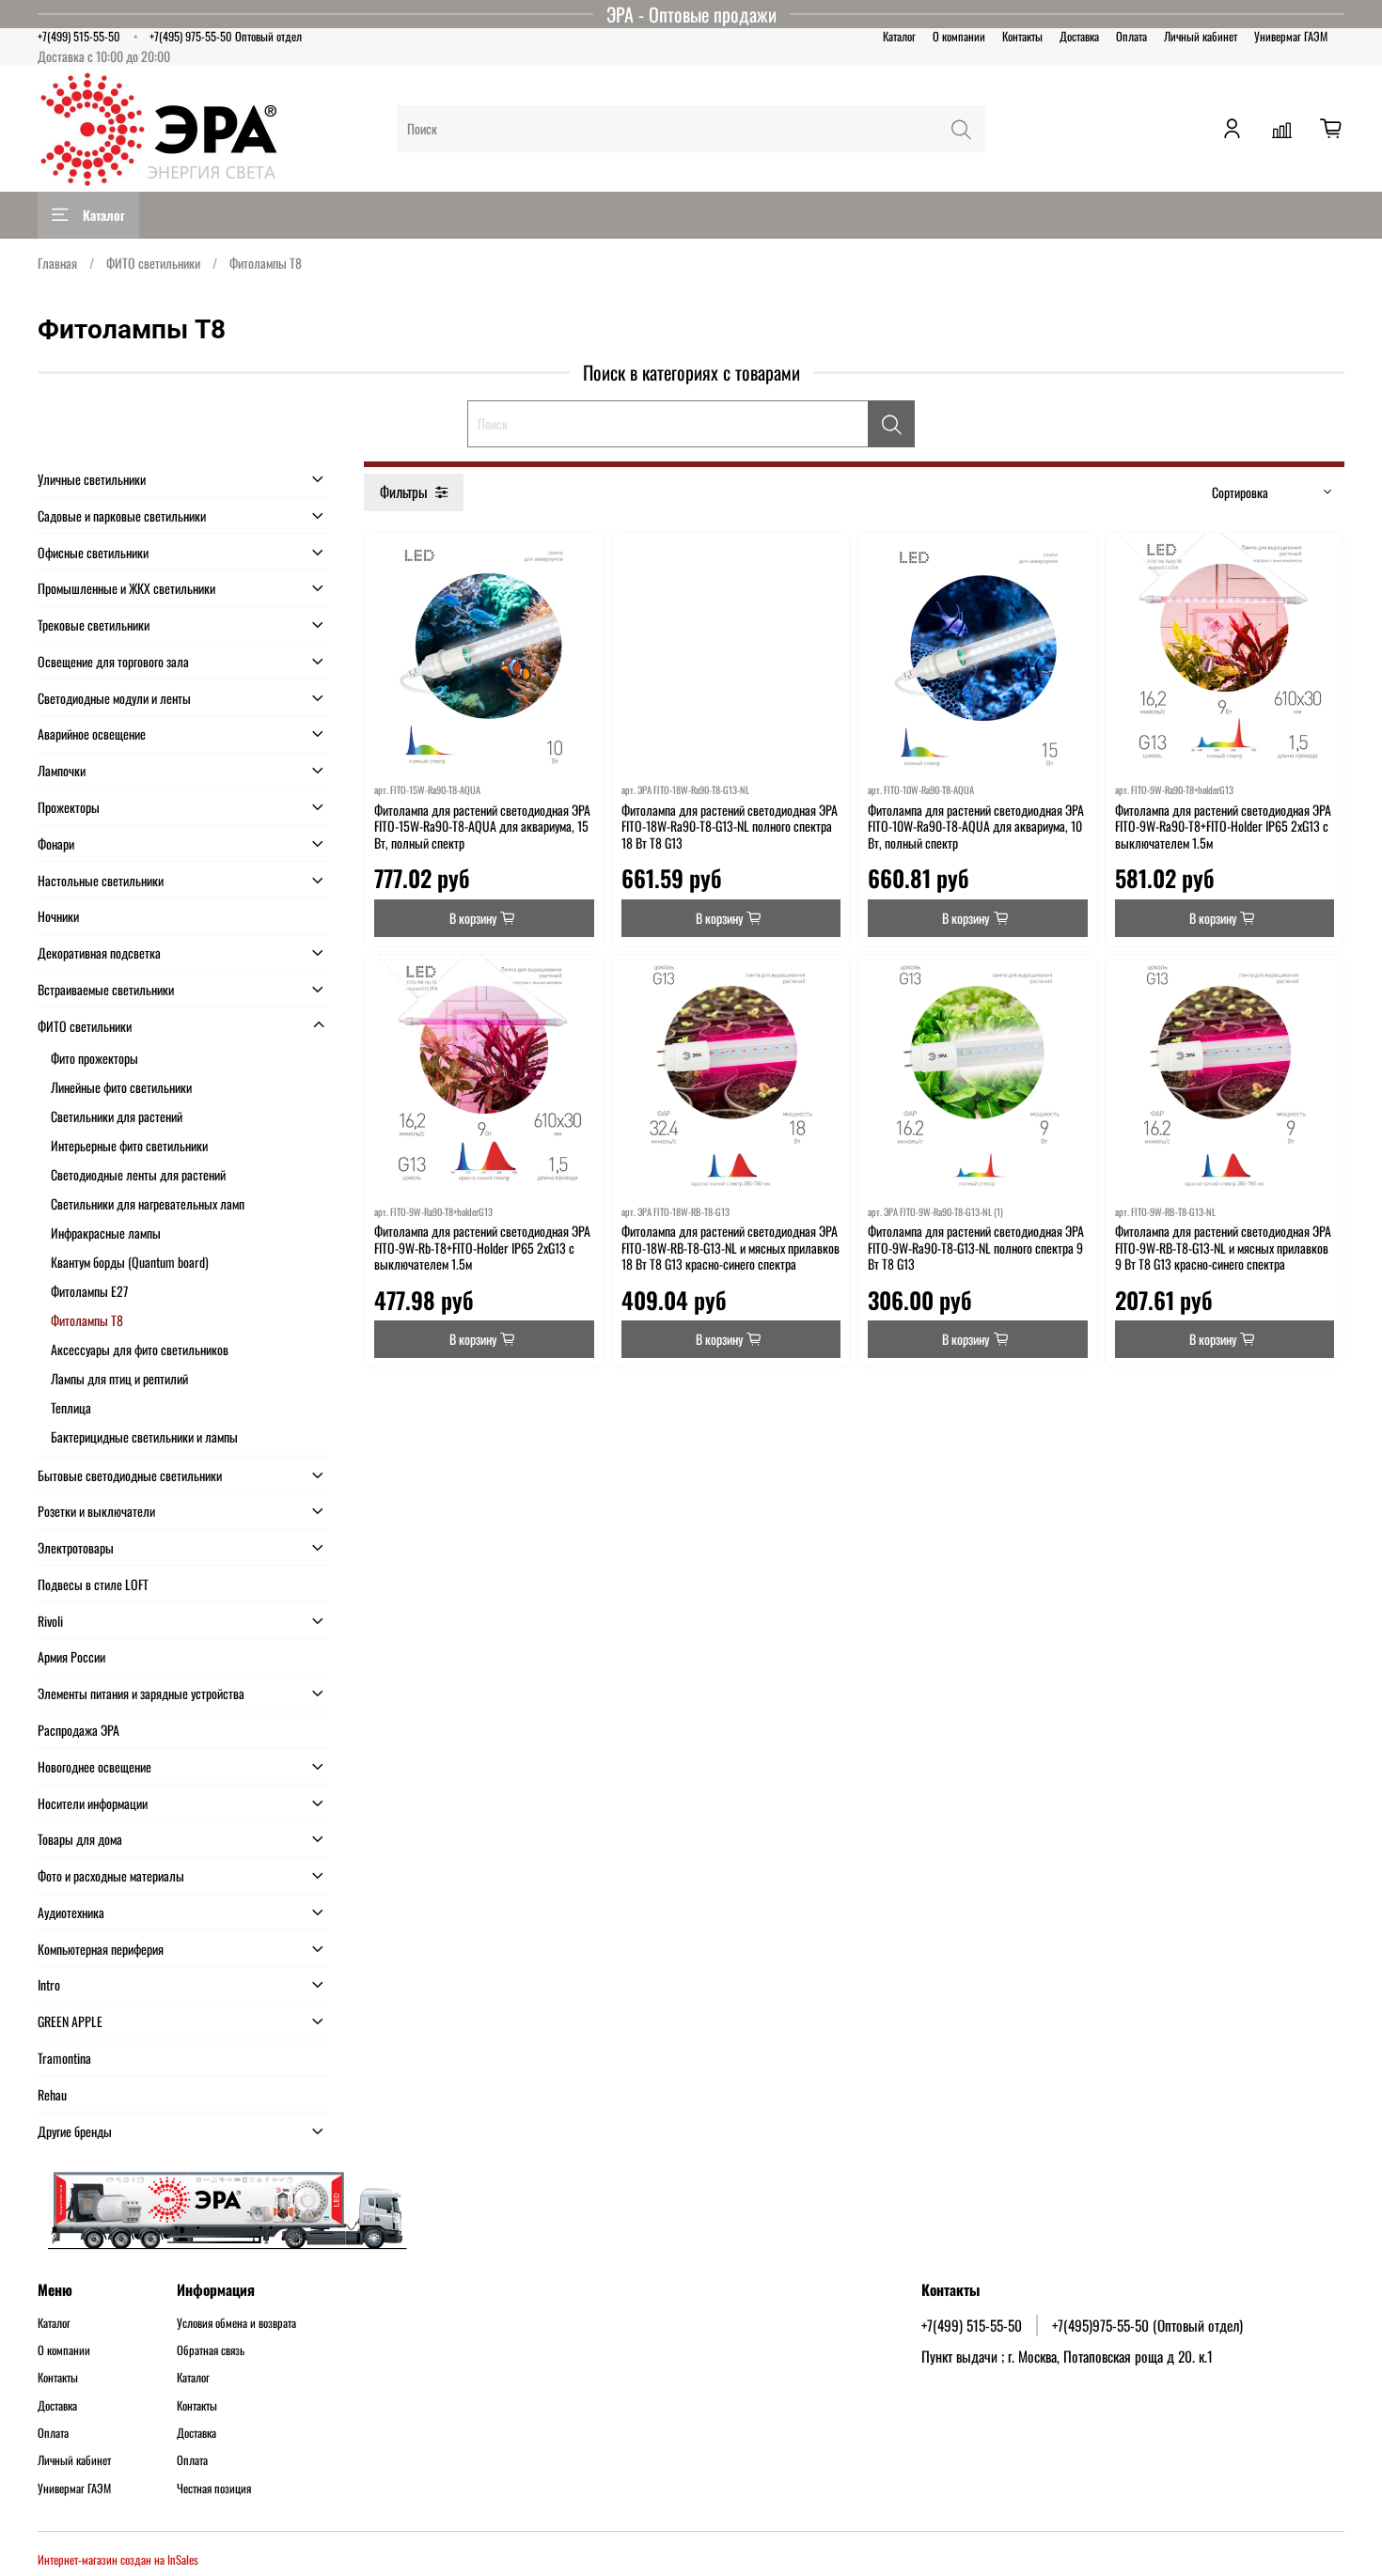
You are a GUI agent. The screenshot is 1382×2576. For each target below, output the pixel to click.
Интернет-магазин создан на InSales (118, 2560)
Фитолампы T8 (87, 1320)
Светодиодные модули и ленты (114, 698)
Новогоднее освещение (94, 1766)
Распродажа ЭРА (79, 1730)
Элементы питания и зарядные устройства (141, 1693)
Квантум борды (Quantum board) (130, 1262)
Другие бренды (75, 2131)
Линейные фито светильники (121, 1087)
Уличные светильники (92, 479)
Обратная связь (211, 2350)
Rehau (52, 2094)
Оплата (1131, 36)
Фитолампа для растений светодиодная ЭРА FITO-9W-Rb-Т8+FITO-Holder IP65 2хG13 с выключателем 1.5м (482, 1247)
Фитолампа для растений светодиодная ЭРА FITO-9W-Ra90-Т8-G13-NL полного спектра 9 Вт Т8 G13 (976, 1247)
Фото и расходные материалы (111, 1875)
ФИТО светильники (153, 263)
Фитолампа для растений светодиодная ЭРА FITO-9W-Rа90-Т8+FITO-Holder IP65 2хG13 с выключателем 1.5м (1223, 826)
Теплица (71, 1407)
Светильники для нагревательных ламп (148, 1203)
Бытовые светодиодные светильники (130, 1475)
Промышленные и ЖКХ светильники (126, 588)
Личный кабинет (1201, 36)
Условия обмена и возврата (236, 2323)
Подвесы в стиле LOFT (93, 1584)
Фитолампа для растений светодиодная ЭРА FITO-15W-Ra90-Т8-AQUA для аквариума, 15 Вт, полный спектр (482, 826)
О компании (959, 36)
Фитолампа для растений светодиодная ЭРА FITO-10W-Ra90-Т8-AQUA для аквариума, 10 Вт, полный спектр (976, 826)
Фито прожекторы (94, 1058)
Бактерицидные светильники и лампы (144, 1436)
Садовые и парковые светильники (122, 515)
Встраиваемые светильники (106, 989)
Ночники (58, 916)
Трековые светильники (94, 624)
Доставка (1079, 36)
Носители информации (93, 1803)
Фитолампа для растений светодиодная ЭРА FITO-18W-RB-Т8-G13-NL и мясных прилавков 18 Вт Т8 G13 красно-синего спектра (730, 1247)
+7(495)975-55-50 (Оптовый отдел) (1147, 2325)
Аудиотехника (71, 1912)
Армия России (71, 1656)
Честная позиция (214, 2489)
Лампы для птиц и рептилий (119, 1378)
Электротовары (76, 1547)
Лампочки (62, 770)
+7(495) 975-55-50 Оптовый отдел (226, 36)
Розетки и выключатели (96, 1511)
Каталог (899, 36)
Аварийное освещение (92, 734)
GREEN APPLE (70, 2021)
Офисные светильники (93, 552)
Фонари (56, 843)
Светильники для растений (117, 1116)
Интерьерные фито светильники (129, 1145)
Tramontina (64, 2058)
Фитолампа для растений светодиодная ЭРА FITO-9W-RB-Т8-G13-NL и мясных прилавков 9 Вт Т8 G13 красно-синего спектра (1223, 1247)
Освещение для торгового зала (113, 661)
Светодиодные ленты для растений (138, 1174)
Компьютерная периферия (101, 1949)
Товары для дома (80, 1839)
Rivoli (50, 1621)
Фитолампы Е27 (89, 1291)
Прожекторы (69, 807)
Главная (57, 263)
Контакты (1022, 36)
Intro (49, 1984)
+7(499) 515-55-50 (79, 36)
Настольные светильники (101, 880)
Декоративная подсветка (99, 952)
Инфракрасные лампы (106, 1233)
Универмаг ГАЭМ (1291, 36)
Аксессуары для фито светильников (140, 1349)
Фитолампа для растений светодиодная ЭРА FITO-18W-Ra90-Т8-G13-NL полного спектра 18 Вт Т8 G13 (730, 826)
